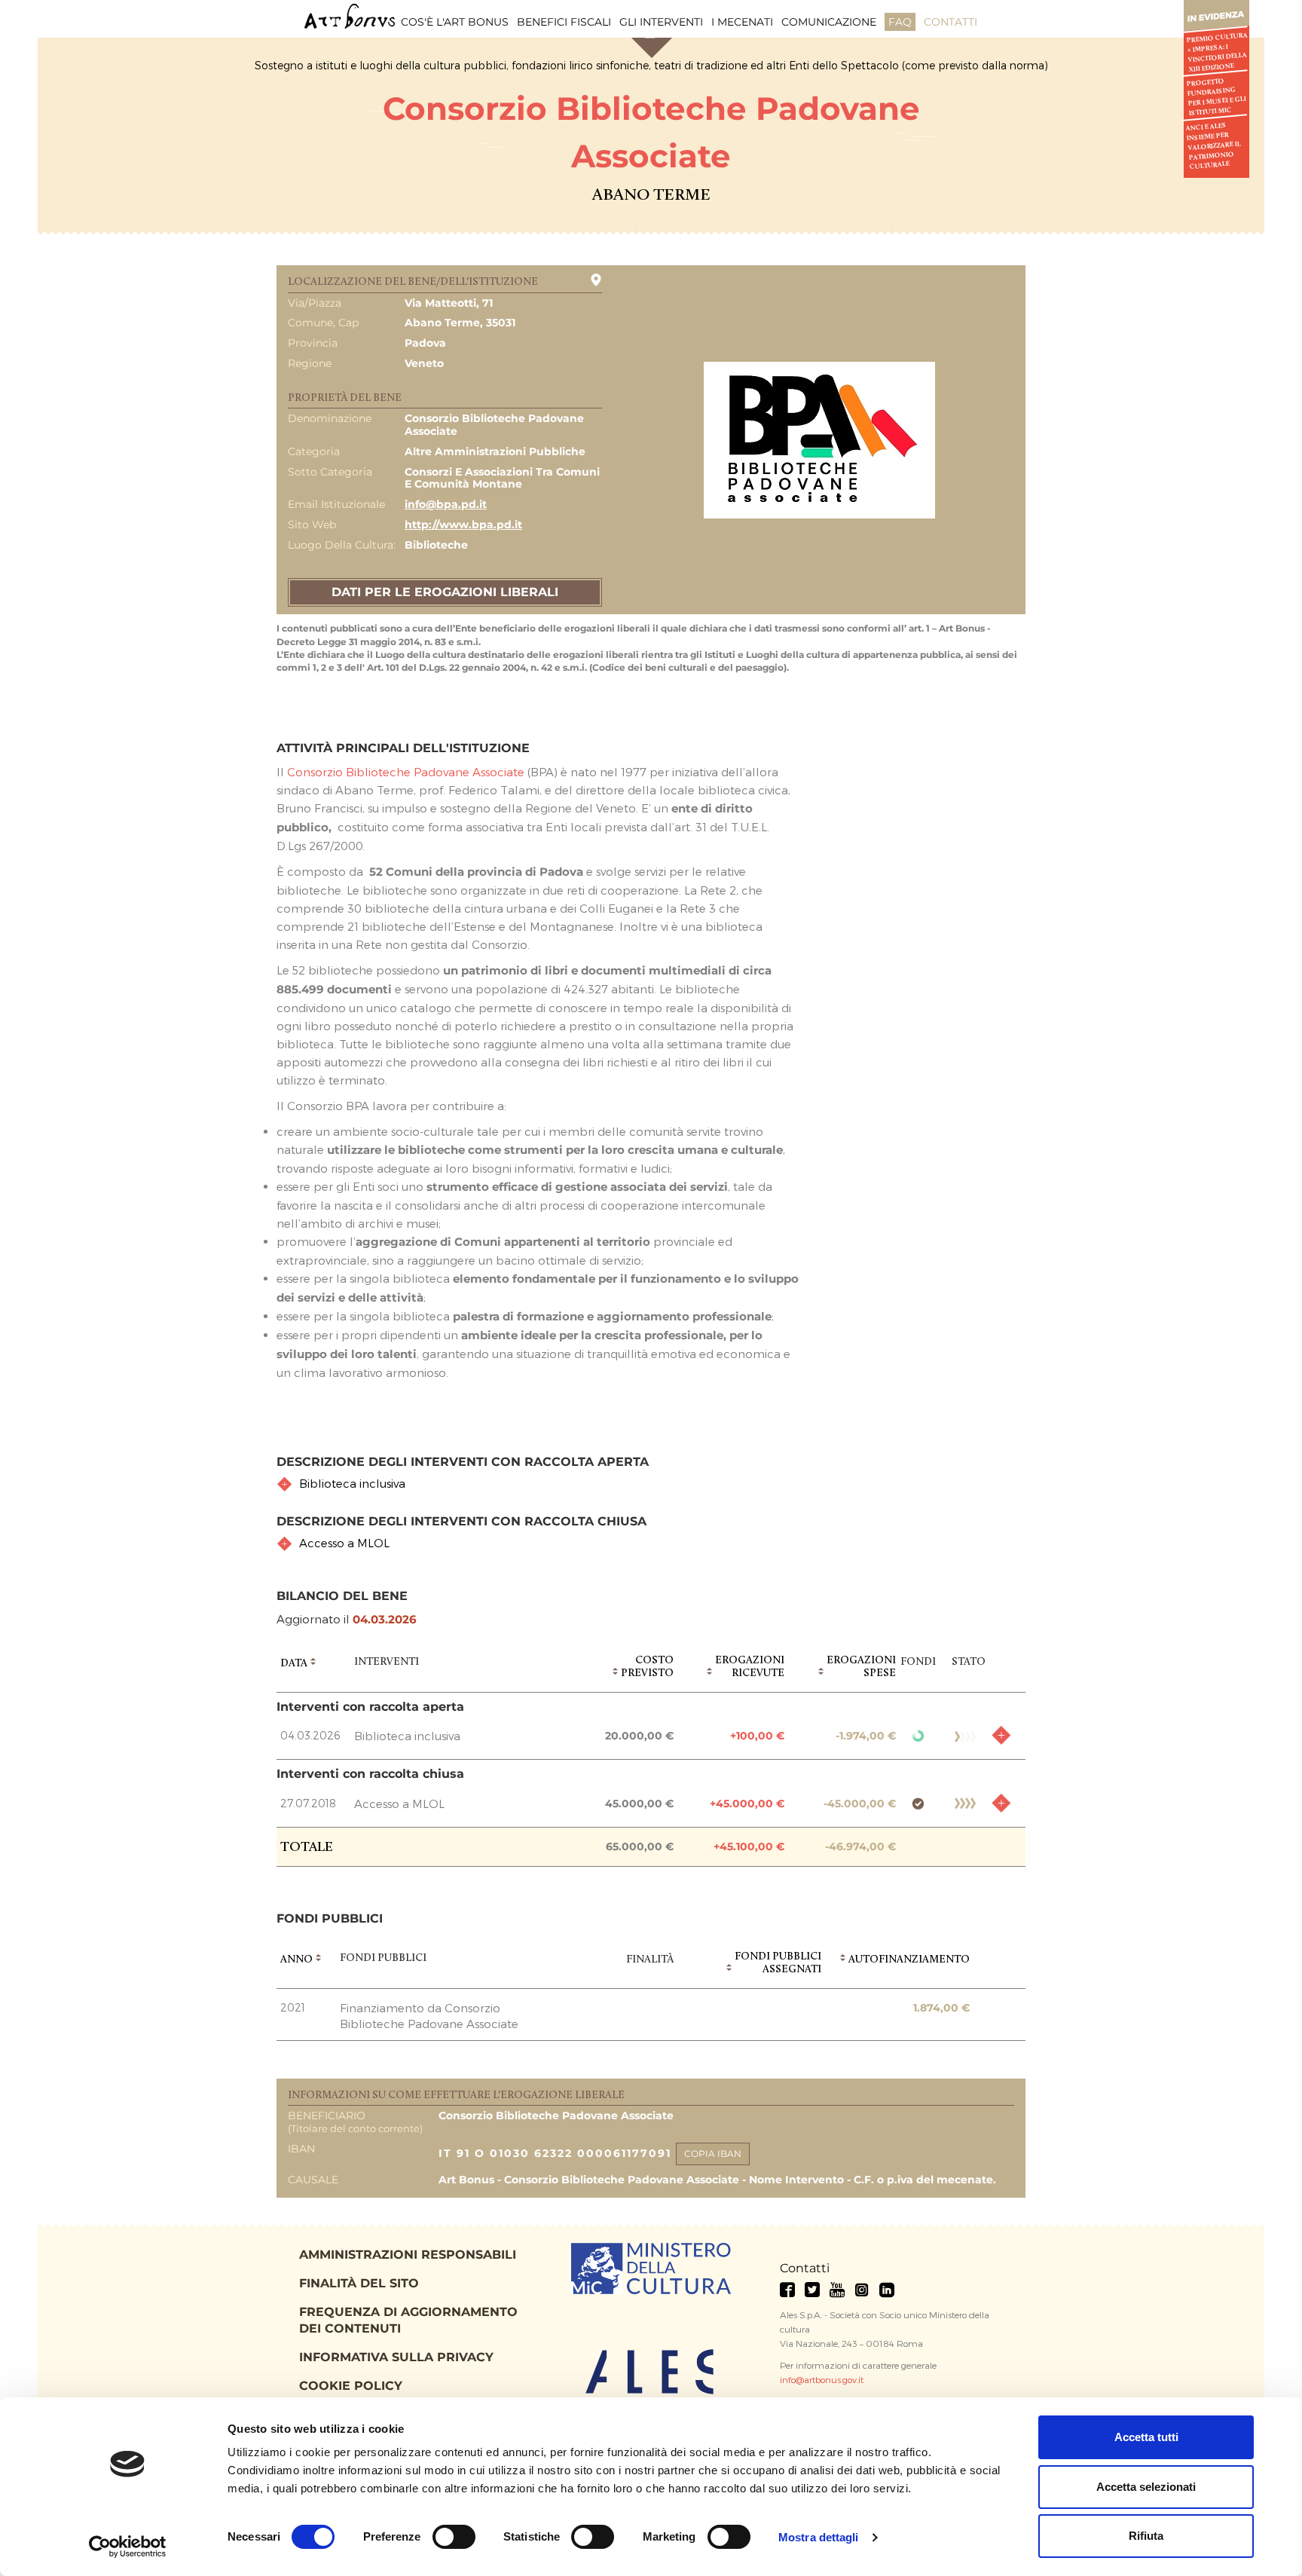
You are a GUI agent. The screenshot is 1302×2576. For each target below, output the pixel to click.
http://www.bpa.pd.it (463, 525)
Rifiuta (1146, 2536)
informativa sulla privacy (396, 2357)
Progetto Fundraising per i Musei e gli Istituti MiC (1216, 97)
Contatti (805, 2268)
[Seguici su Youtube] (837, 2290)
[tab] (651, 1484)
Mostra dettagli (819, 2537)
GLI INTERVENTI (661, 22)
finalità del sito (359, 2283)
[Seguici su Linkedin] (887, 2290)
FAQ (900, 22)
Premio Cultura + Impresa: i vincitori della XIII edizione (1216, 52)
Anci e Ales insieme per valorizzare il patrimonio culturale (1214, 147)
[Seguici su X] (812, 2290)
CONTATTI (951, 22)
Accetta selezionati (1146, 2487)
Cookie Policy (351, 2386)
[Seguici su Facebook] (787, 2290)
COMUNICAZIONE (829, 22)
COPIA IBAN (713, 2154)
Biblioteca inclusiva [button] (352, 1483)
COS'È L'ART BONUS (455, 22)
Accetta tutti (1146, 2437)
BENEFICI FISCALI (564, 22)
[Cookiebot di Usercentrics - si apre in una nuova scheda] (128, 2547)
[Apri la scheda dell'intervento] (1001, 1735)
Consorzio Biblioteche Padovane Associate (406, 772)
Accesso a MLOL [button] (344, 1543)
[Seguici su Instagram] (862, 2290)
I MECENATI (742, 22)
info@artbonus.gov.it (822, 2379)
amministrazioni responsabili (408, 2255)
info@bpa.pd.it (446, 504)
